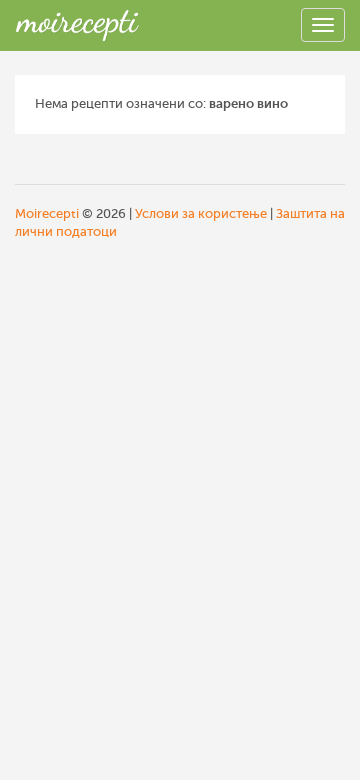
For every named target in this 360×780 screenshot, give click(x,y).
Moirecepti (47, 213)
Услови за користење (201, 213)
